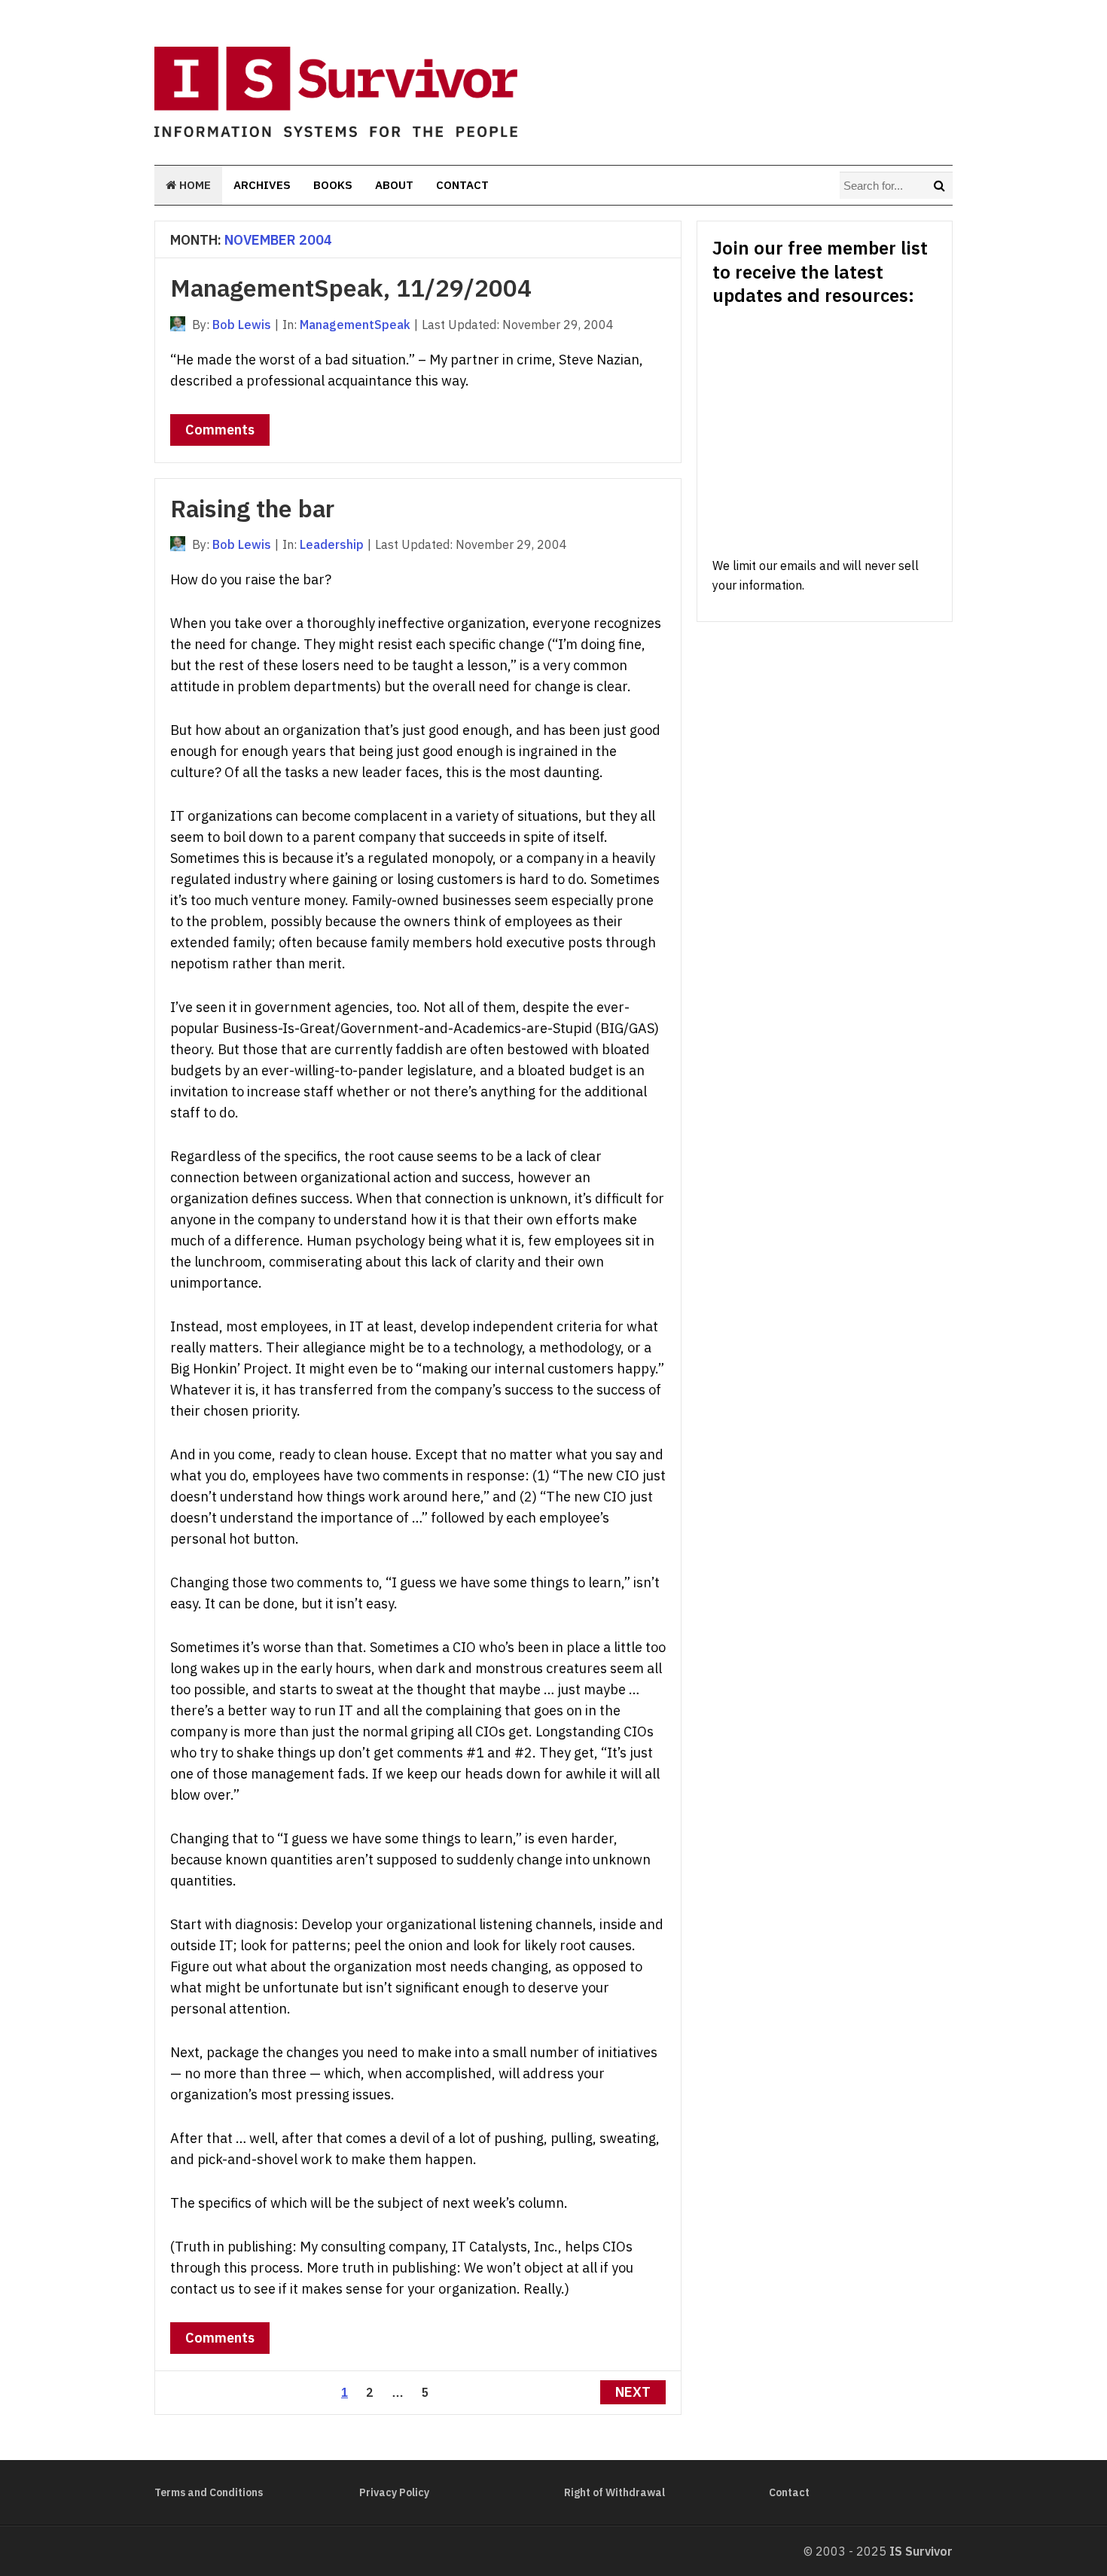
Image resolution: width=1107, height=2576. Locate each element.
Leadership (332, 544)
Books (333, 185)
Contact (462, 185)
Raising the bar (252, 508)
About (394, 185)
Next (633, 2392)
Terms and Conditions (209, 2492)
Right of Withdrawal (614, 2492)
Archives (262, 185)
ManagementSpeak (355, 325)
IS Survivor (921, 2551)
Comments (220, 430)
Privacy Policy (394, 2492)
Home (194, 185)
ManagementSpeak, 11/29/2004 (351, 288)
